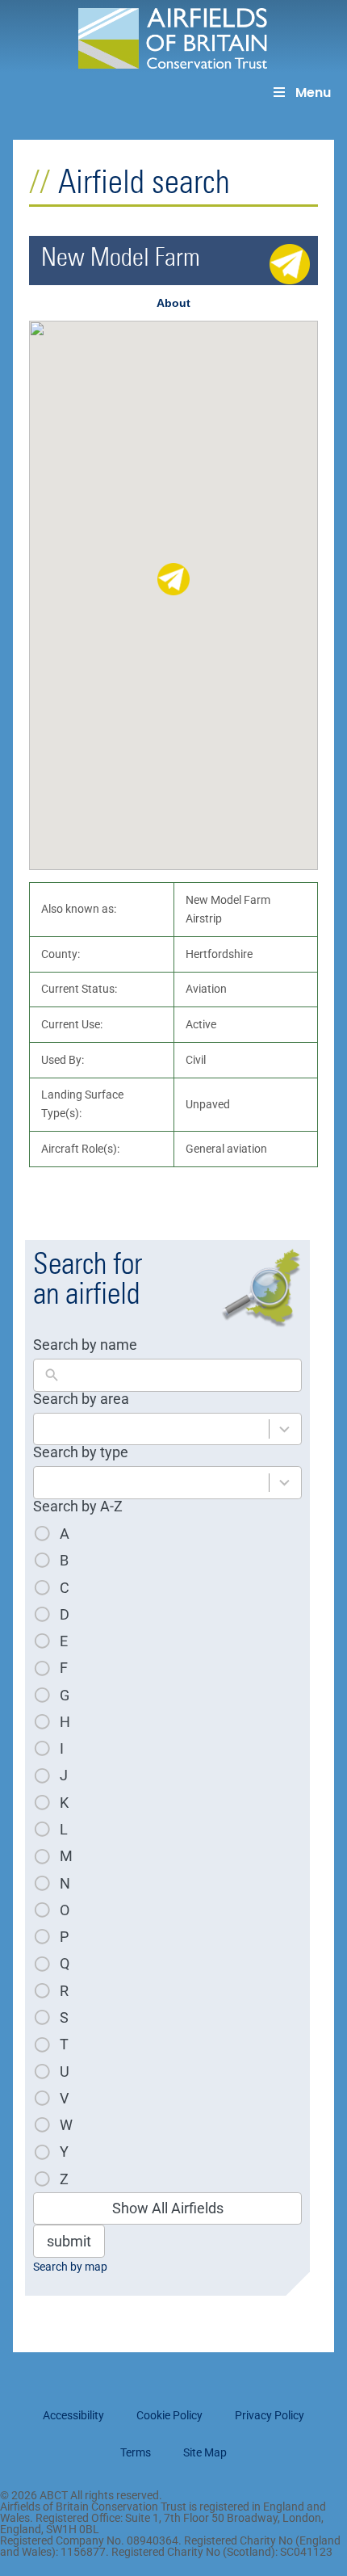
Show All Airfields (168, 2208)
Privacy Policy (270, 2415)
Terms (136, 2452)
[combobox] (151, 1429)
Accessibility (73, 2415)
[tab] (173, 303)
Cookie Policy (169, 2415)
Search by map (70, 2267)
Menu (313, 92)
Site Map (205, 2452)
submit (69, 2241)
